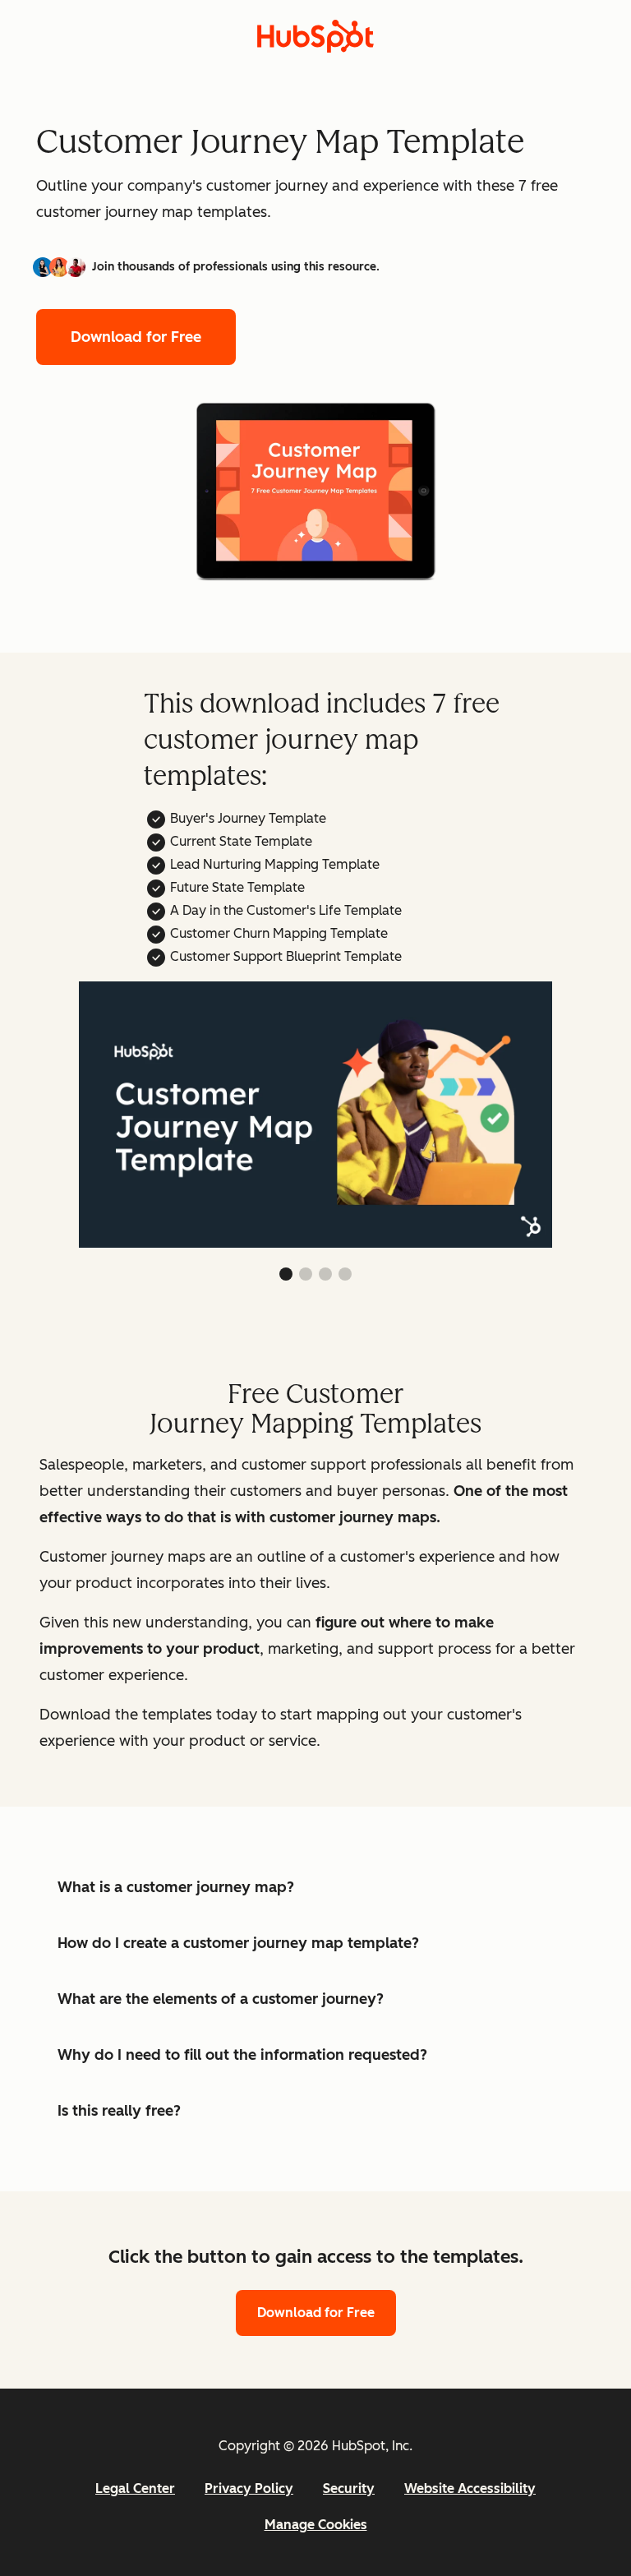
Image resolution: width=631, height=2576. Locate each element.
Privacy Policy (249, 2488)
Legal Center (135, 2488)
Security (349, 2488)
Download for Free (136, 337)
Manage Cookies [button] (316, 2525)
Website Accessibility (470, 2488)
